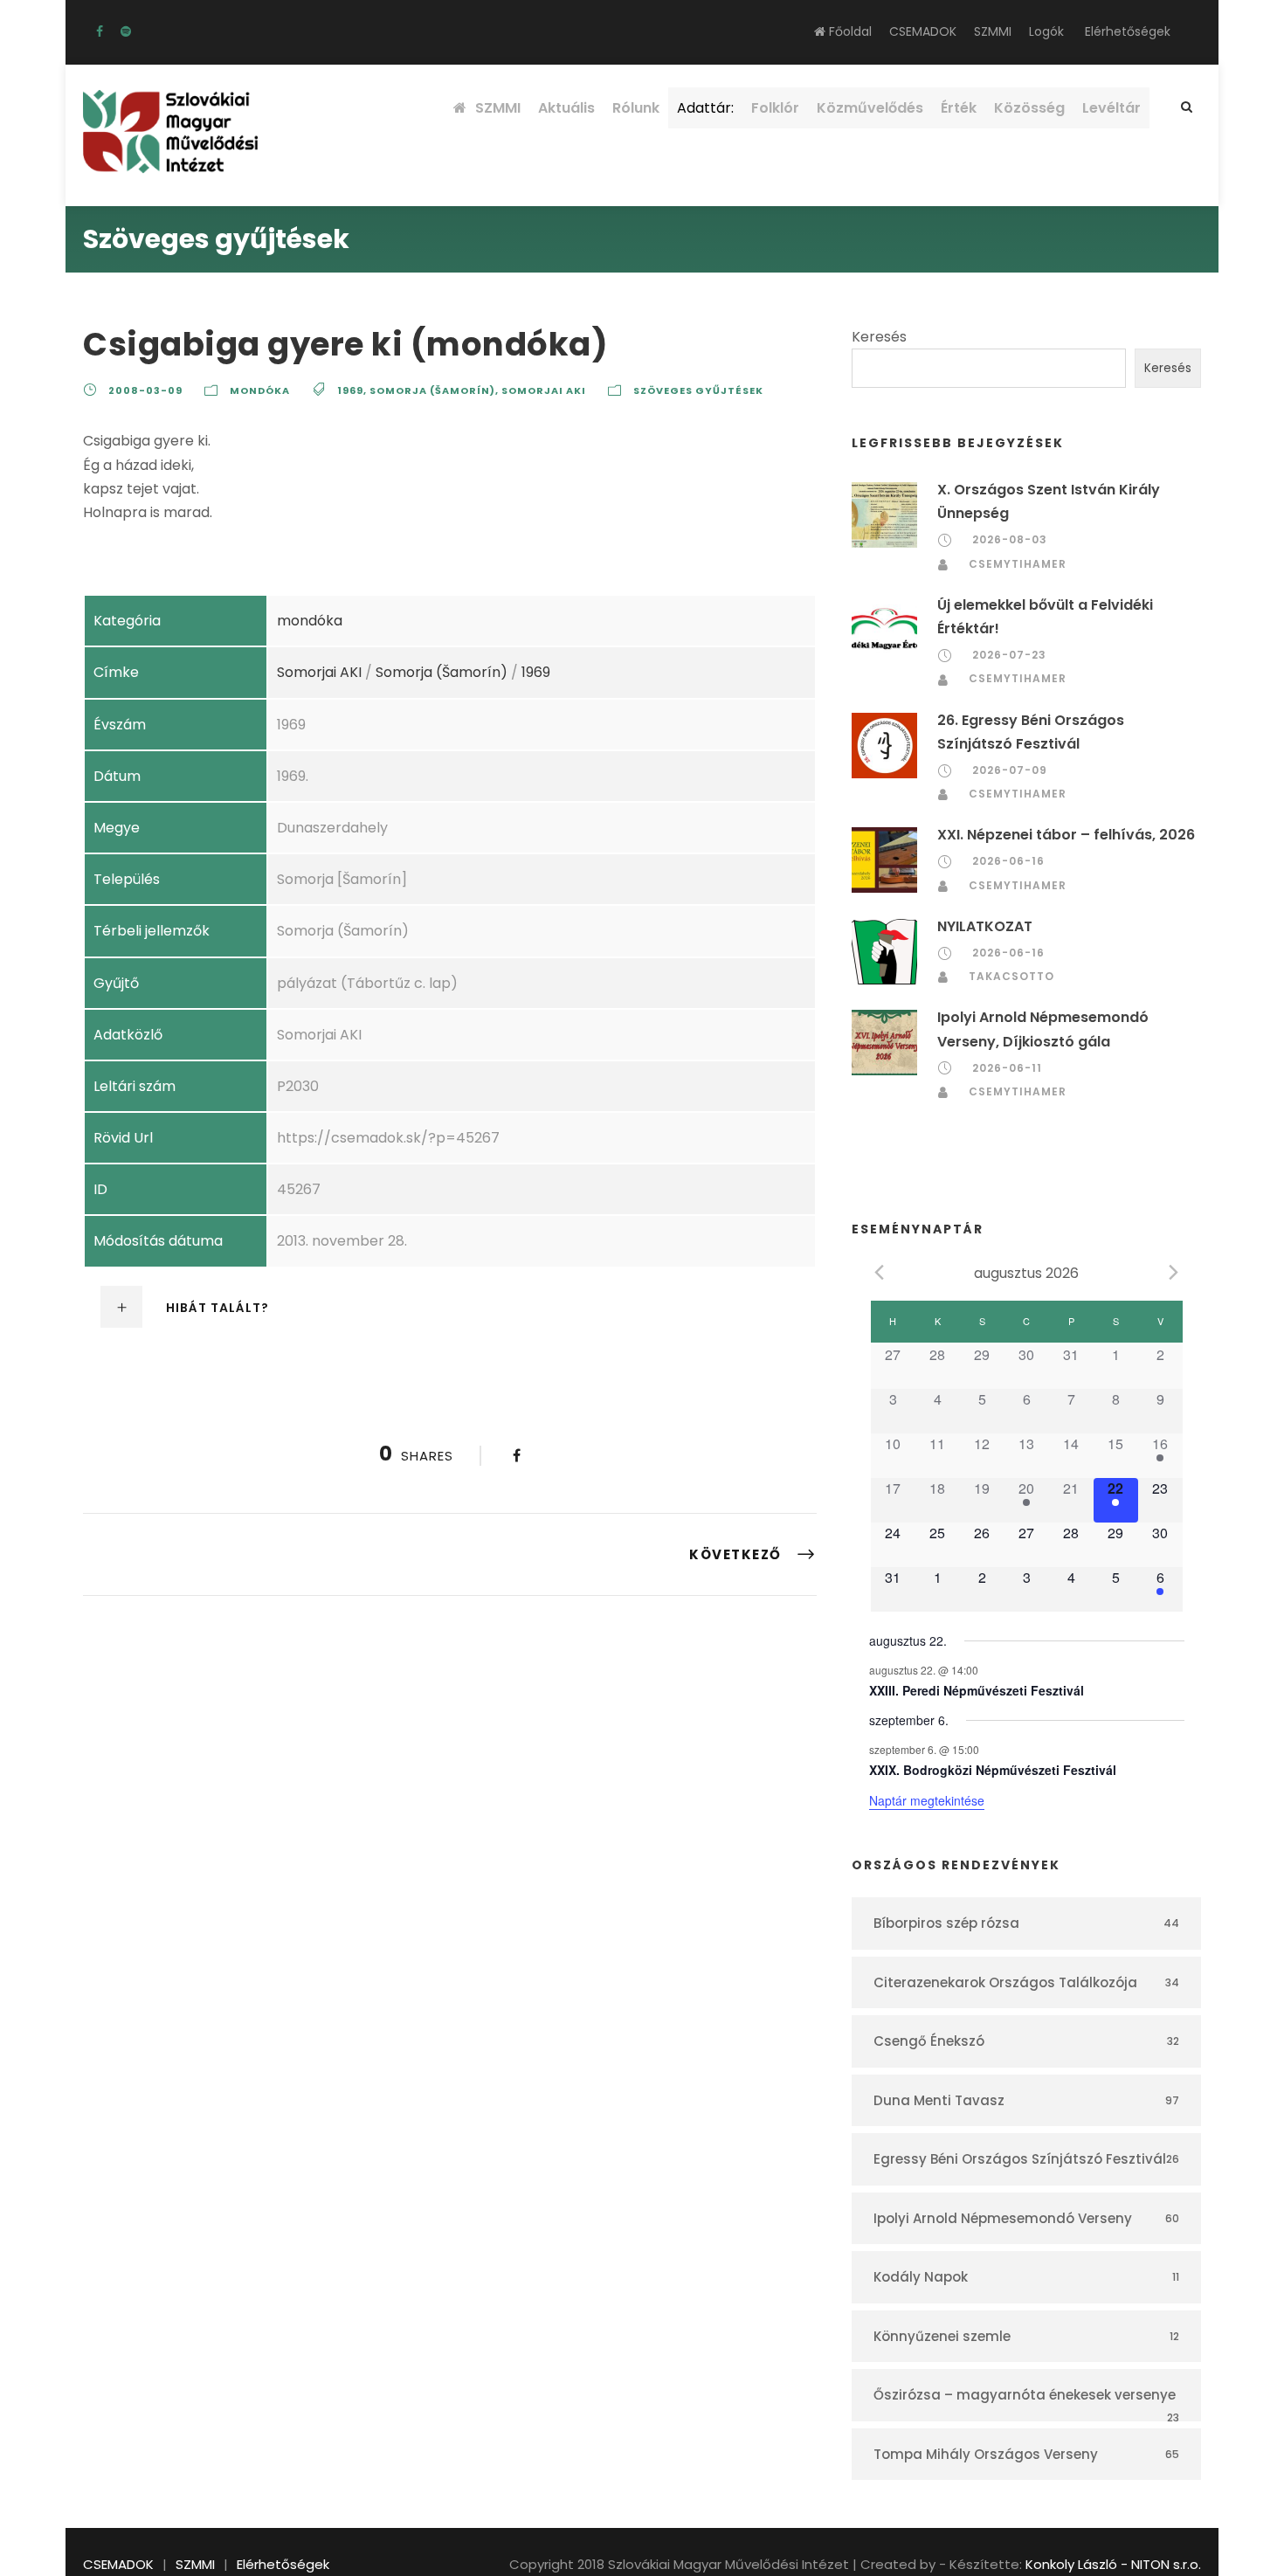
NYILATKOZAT (985, 926)
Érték (959, 108)
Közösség (1029, 108)
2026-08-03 (1010, 539)
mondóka (260, 390)
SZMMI (993, 31)
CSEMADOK (923, 31)
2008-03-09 (145, 390)
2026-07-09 (1010, 770)
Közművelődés (870, 108)
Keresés (879, 337)
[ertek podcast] (126, 31)
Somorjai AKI (544, 390)
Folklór (775, 108)
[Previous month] (880, 1272)
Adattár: (705, 108)
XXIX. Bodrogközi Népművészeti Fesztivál (993, 1770)
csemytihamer (1018, 564)
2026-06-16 (1008, 861)
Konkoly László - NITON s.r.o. (1113, 2564)
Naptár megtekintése (927, 1800)
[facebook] (100, 31)
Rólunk (636, 108)
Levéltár (1111, 108)
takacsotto (1011, 976)
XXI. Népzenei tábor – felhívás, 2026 (1066, 835)
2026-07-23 (1009, 655)
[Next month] (1174, 1272)
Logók (1046, 31)
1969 (350, 390)
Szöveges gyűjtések (698, 390)
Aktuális (566, 108)
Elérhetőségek (1128, 31)
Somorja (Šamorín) (432, 390)
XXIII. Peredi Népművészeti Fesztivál (977, 1690)
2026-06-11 (1007, 1068)
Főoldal (849, 31)
